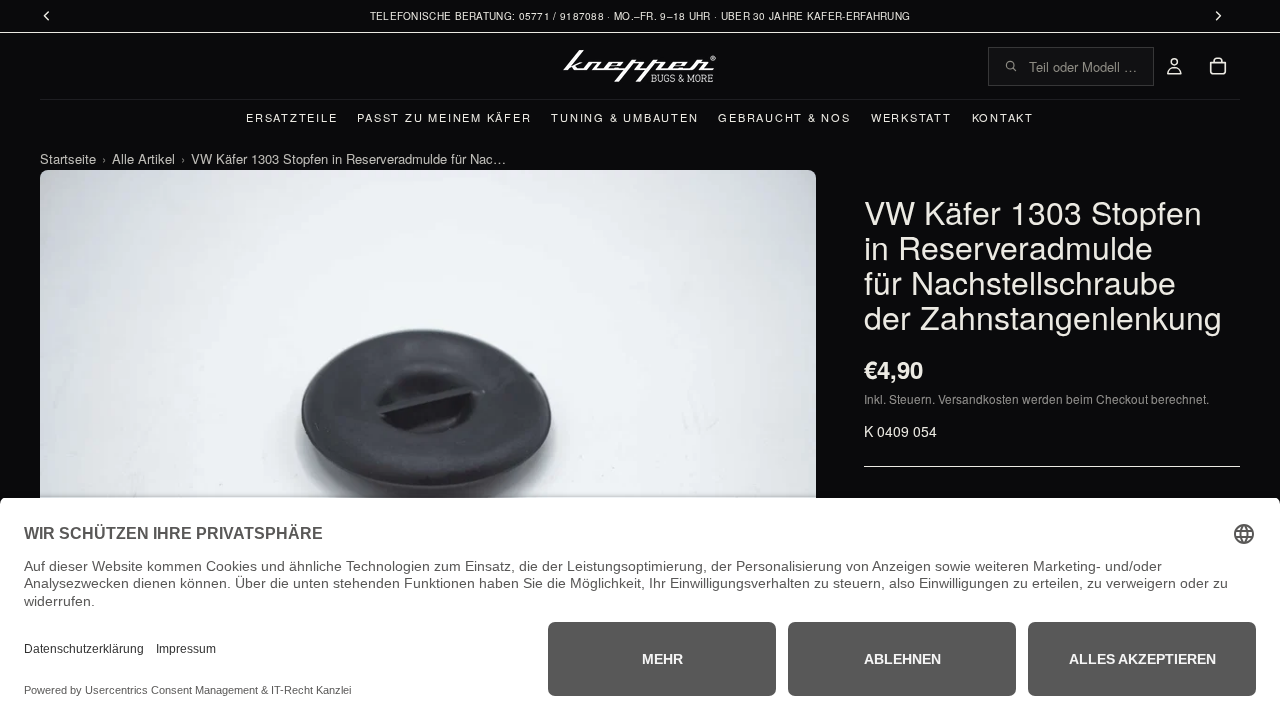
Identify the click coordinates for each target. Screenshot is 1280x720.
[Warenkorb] (1218, 66)
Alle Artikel (143, 158)
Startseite (68, 158)
